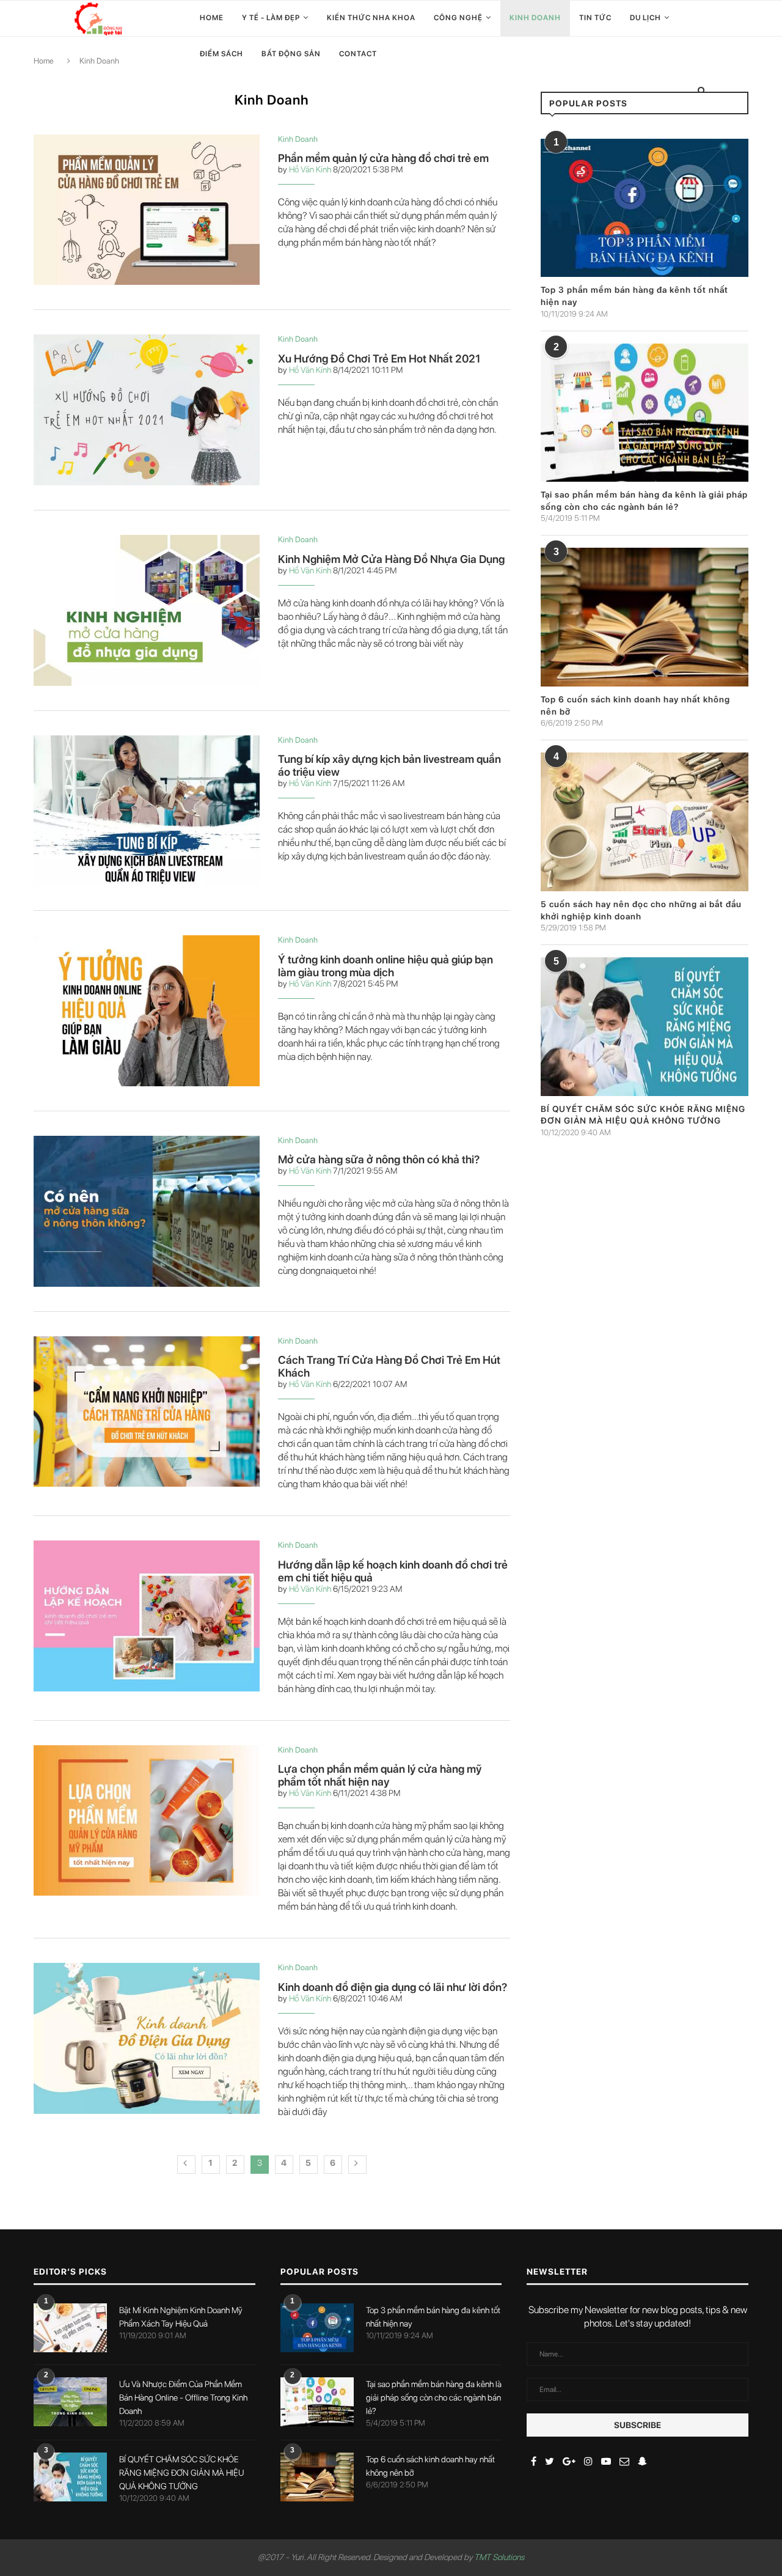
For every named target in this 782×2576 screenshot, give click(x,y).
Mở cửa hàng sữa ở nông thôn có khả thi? (379, 1159)
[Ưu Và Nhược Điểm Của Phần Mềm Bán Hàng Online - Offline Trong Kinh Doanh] (70, 2402)
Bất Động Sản (291, 54)
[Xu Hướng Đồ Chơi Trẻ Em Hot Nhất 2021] (147, 410)
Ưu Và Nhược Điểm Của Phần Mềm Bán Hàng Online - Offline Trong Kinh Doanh (183, 2398)
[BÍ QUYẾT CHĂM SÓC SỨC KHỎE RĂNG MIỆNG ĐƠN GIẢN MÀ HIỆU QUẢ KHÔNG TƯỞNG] (645, 1027)
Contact (358, 54)
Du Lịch (645, 18)
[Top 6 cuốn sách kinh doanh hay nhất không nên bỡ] (645, 617)
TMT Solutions (499, 2557)
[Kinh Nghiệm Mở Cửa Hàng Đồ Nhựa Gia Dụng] (147, 610)
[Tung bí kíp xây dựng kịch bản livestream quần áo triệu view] (147, 811)
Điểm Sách (221, 54)
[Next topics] (357, 2165)
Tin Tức (595, 18)
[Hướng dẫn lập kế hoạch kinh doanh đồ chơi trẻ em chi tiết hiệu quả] (147, 1616)
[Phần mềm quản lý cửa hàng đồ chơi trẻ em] (147, 210)
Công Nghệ (458, 18)
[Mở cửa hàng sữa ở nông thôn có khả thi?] (147, 1211)
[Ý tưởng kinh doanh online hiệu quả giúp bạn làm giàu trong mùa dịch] (147, 1011)
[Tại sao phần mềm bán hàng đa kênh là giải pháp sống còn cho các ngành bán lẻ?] (645, 413)
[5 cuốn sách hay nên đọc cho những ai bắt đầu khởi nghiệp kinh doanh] (645, 822)
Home (212, 18)
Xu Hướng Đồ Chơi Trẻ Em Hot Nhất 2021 (379, 359)
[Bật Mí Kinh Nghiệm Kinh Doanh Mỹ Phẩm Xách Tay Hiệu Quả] (70, 2328)
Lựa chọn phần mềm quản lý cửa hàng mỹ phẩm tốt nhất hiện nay (380, 1775)
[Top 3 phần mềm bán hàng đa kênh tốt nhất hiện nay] (645, 208)
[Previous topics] (186, 2165)
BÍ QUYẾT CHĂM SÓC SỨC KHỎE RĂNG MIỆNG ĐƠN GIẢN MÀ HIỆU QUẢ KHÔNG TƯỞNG (181, 2473)
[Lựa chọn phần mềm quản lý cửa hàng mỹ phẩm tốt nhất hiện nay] (147, 1821)
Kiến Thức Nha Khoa (371, 18)
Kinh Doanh (535, 18)
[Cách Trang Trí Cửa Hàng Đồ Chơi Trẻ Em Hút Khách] (147, 1412)
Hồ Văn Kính (310, 169)
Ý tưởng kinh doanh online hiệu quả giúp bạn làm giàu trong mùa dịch (386, 966)
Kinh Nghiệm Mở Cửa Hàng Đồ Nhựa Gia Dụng (391, 559)
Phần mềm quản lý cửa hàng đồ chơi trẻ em (383, 158)
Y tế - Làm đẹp (271, 18)
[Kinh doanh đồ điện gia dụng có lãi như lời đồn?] (147, 2038)
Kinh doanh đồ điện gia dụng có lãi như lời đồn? (393, 1987)
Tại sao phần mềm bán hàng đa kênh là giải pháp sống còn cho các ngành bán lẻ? (434, 2398)
